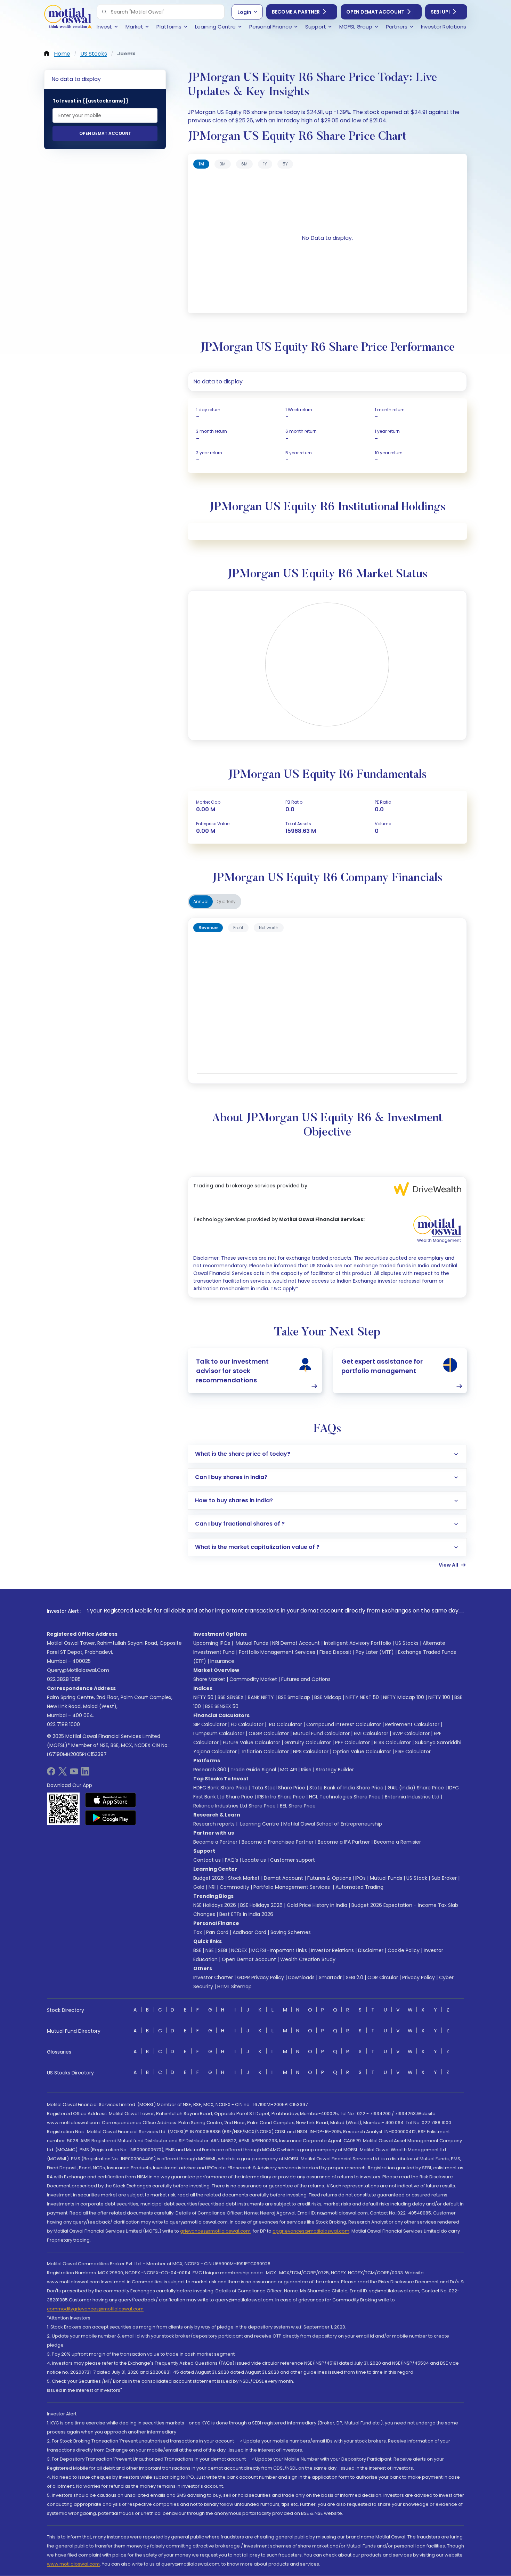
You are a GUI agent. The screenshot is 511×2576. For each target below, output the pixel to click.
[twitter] (63, 1774)
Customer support (293, 1860)
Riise (306, 1770)
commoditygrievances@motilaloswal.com (95, 2309)
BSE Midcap (328, 1697)
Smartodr (330, 1977)
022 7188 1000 (63, 1724)
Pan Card (217, 1932)
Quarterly (226, 901)
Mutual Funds (252, 1643)
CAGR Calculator (269, 1733)
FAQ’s (232, 1860)
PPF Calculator (352, 1742)
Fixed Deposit (335, 1652)
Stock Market (244, 1878)
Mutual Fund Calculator (321, 1733)
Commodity (234, 1887)
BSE (197, 1950)
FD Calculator (247, 1724)
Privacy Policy (419, 1977)
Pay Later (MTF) (375, 1652)
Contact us (207, 1860)
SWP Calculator (411, 1733)
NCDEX (239, 1950)
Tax (198, 1932)
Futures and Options (306, 1679)
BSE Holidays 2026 (261, 1905)
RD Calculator (285, 1724)
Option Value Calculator (362, 1752)
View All (448, 1565)
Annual (201, 901)
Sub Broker (444, 1878)
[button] (104, 12)
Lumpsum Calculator (219, 1733)
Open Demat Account (375, 12)
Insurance (222, 1661)
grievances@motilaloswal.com (215, 2231)
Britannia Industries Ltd (412, 1797)
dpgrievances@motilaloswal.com (311, 2231)
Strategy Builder (335, 1770)
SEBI (222, 1950)
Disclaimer (371, 1950)
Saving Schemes (291, 1932)
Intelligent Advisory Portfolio (358, 1643)
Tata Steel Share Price (278, 1788)
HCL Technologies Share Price (345, 1797)
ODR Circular (383, 1977)
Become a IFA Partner (344, 1842)
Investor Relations (332, 1950)
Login (244, 12)
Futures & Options (329, 1878)
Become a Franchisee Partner (278, 1842)
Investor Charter (213, 1977)
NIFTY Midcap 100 (404, 1697)
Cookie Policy (404, 1950)
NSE (210, 1950)
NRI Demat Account (296, 1643)
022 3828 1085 (64, 1679)
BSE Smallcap (294, 1697)
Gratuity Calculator (308, 1742)
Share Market (209, 1679)
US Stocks (407, 1643)
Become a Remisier (398, 1842)
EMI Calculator (371, 1733)
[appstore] (111, 1800)
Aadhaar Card (249, 1932)
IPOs (360, 1878)
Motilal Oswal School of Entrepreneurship (333, 1824)
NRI (212, 1887)
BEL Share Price (298, 1806)
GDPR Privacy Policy (261, 1977)
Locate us (254, 1860)
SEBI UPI (440, 12)
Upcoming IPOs (212, 1643)
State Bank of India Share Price (346, 1788)
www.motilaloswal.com (73, 2564)
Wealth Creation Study (308, 1959)
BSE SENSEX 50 (222, 1706)
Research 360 (210, 1770)
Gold (199, 1887)
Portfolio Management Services (277, 1652)
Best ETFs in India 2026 (246, 1914)
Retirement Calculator (412, 1724)
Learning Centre (259, 1824)
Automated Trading (359, 1887)
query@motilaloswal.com (78, 1670)
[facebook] (51, 1774)
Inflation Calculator (265, 1752)
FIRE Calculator (413, 1752)
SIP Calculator (210, 1724)
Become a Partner (296, 12)
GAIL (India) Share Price (416, 1788)
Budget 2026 (209, 1878)
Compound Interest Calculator (344, 1724)
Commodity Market (253, 1679)
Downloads (301, 1977)
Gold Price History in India (317, 1905)
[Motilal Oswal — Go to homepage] (68, 18)
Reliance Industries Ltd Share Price (234, 1806)
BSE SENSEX (231, 1697)
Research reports (214, 1824)
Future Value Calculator (252, 1742)
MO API (289, 1770)
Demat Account (283, 1878)
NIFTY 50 (203, 1697)
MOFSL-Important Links (279, 1950)
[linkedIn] (85, 1774)
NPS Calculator (311, 1752)
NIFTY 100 (439, 1697)
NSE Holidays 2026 (215, 1905)
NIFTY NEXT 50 (362, 1697)
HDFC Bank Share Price (220, 1788)
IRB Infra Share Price (281, 1797)
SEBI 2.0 (355, 1977)
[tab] (201, 164)
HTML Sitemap (234, 1986)
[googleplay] (111, 1818)
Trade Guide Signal (253, 1770)
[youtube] (74, 1774)
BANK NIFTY (261, 1697)
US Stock (417, 1878)
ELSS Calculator (392, 1742)
